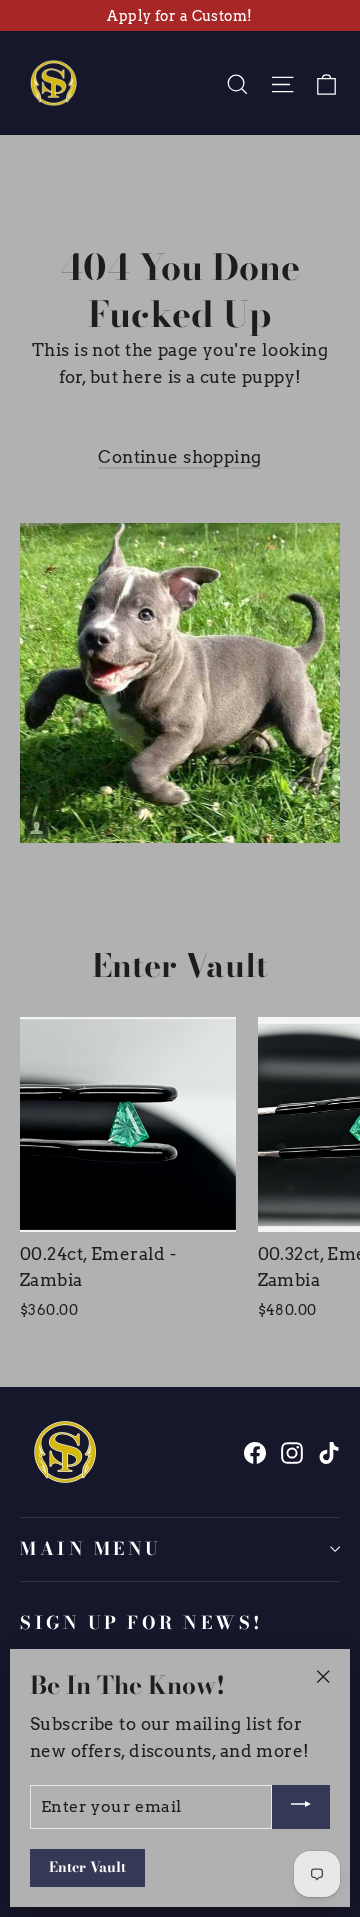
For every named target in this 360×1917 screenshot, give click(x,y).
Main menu (91, 1548)
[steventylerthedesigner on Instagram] (292, 1451)
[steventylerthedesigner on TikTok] (329, 1451)
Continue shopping (179, 457)
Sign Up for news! (142, 1622)
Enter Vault (87, 1867)
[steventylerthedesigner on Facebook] (255, 1451)
